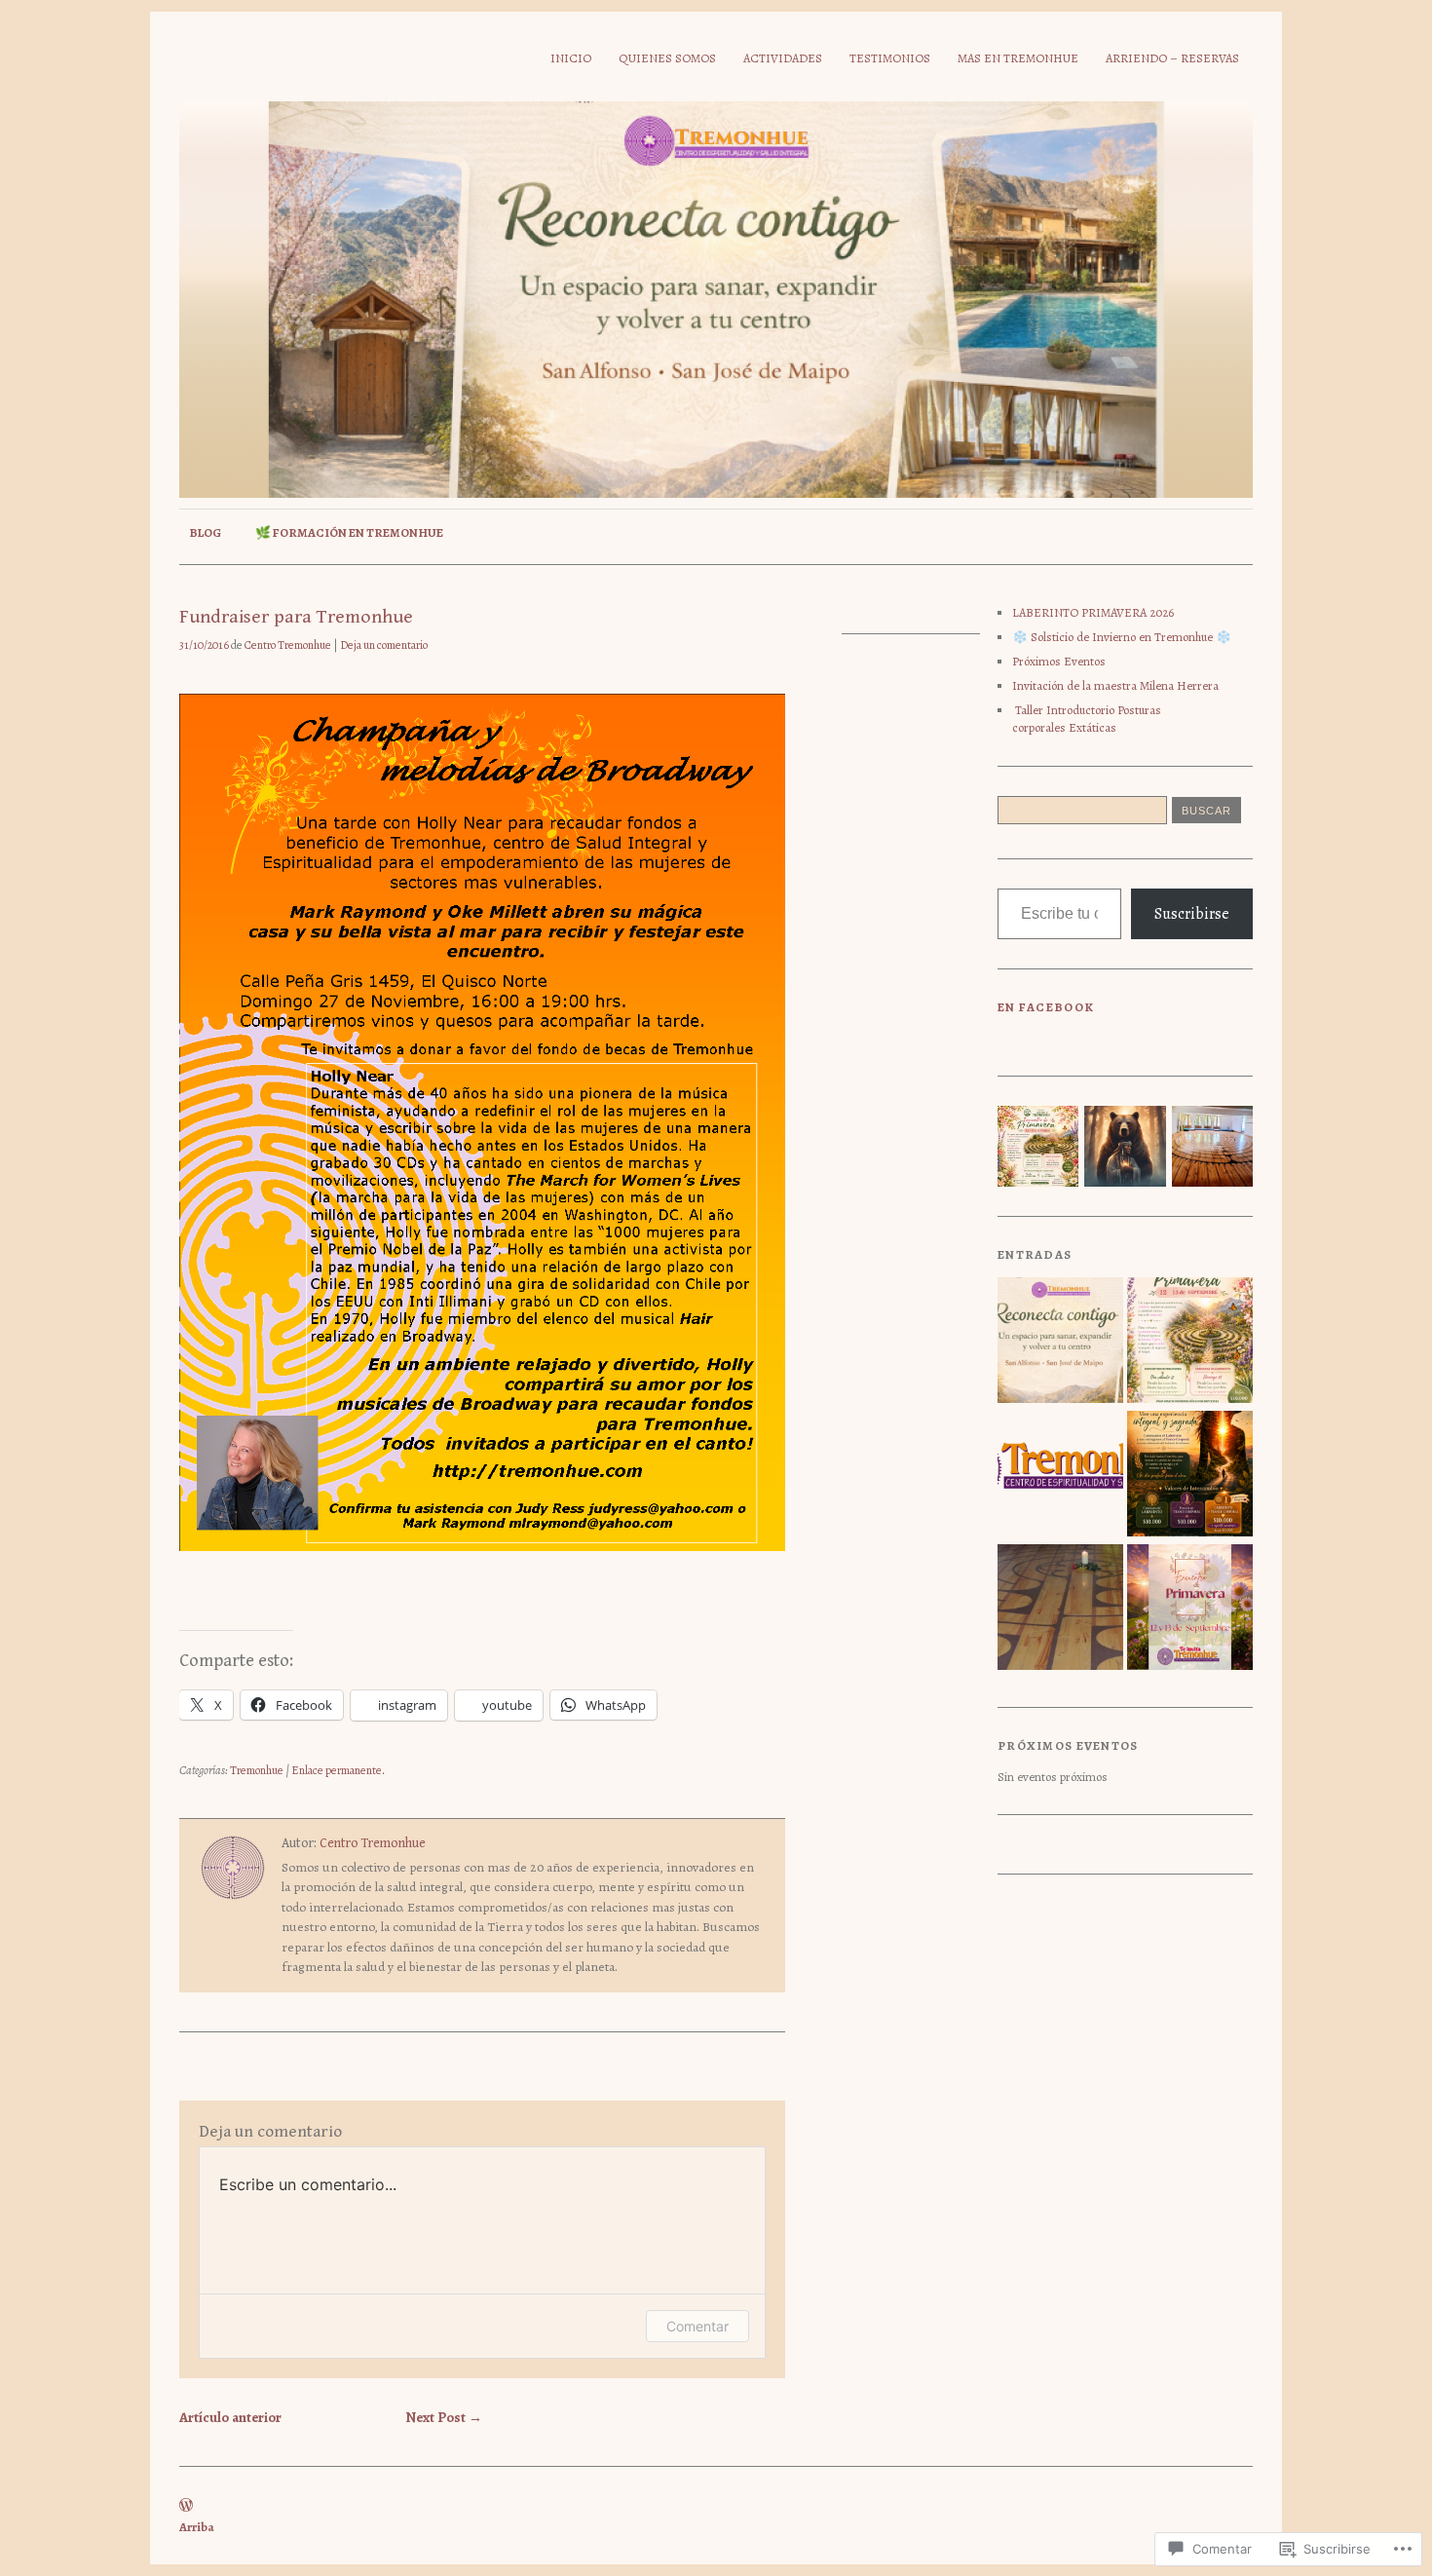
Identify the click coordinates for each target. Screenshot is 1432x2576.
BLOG (205, 532)
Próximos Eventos (1059, 661)
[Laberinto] (1060, 1609)
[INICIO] (1060, 1342)
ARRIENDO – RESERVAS (1172, 58)
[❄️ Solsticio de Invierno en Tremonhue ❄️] (1190, 1476)
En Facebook (1046, 1007)
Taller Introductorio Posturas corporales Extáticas (1087, 719)
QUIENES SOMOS (667, 58)
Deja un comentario (384, 645)
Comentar (697, 2326)
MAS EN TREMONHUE (1018, 58)
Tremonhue (257, 1770)
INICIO (571, 58)
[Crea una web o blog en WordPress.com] (186, 2506)
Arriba (197, 2527)
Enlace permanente (337, 1770)
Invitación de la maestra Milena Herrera (1115, 685)
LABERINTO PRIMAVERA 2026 (1093, 612)
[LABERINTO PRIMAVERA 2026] (1190, 1342)
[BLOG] (1060, 1476)
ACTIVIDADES (783, 58)
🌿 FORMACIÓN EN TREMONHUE (349, 532)
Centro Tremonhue (288, 645)
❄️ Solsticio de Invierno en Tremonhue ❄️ (1122, 637)
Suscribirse (1192, 914)
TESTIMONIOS (890, 58)
